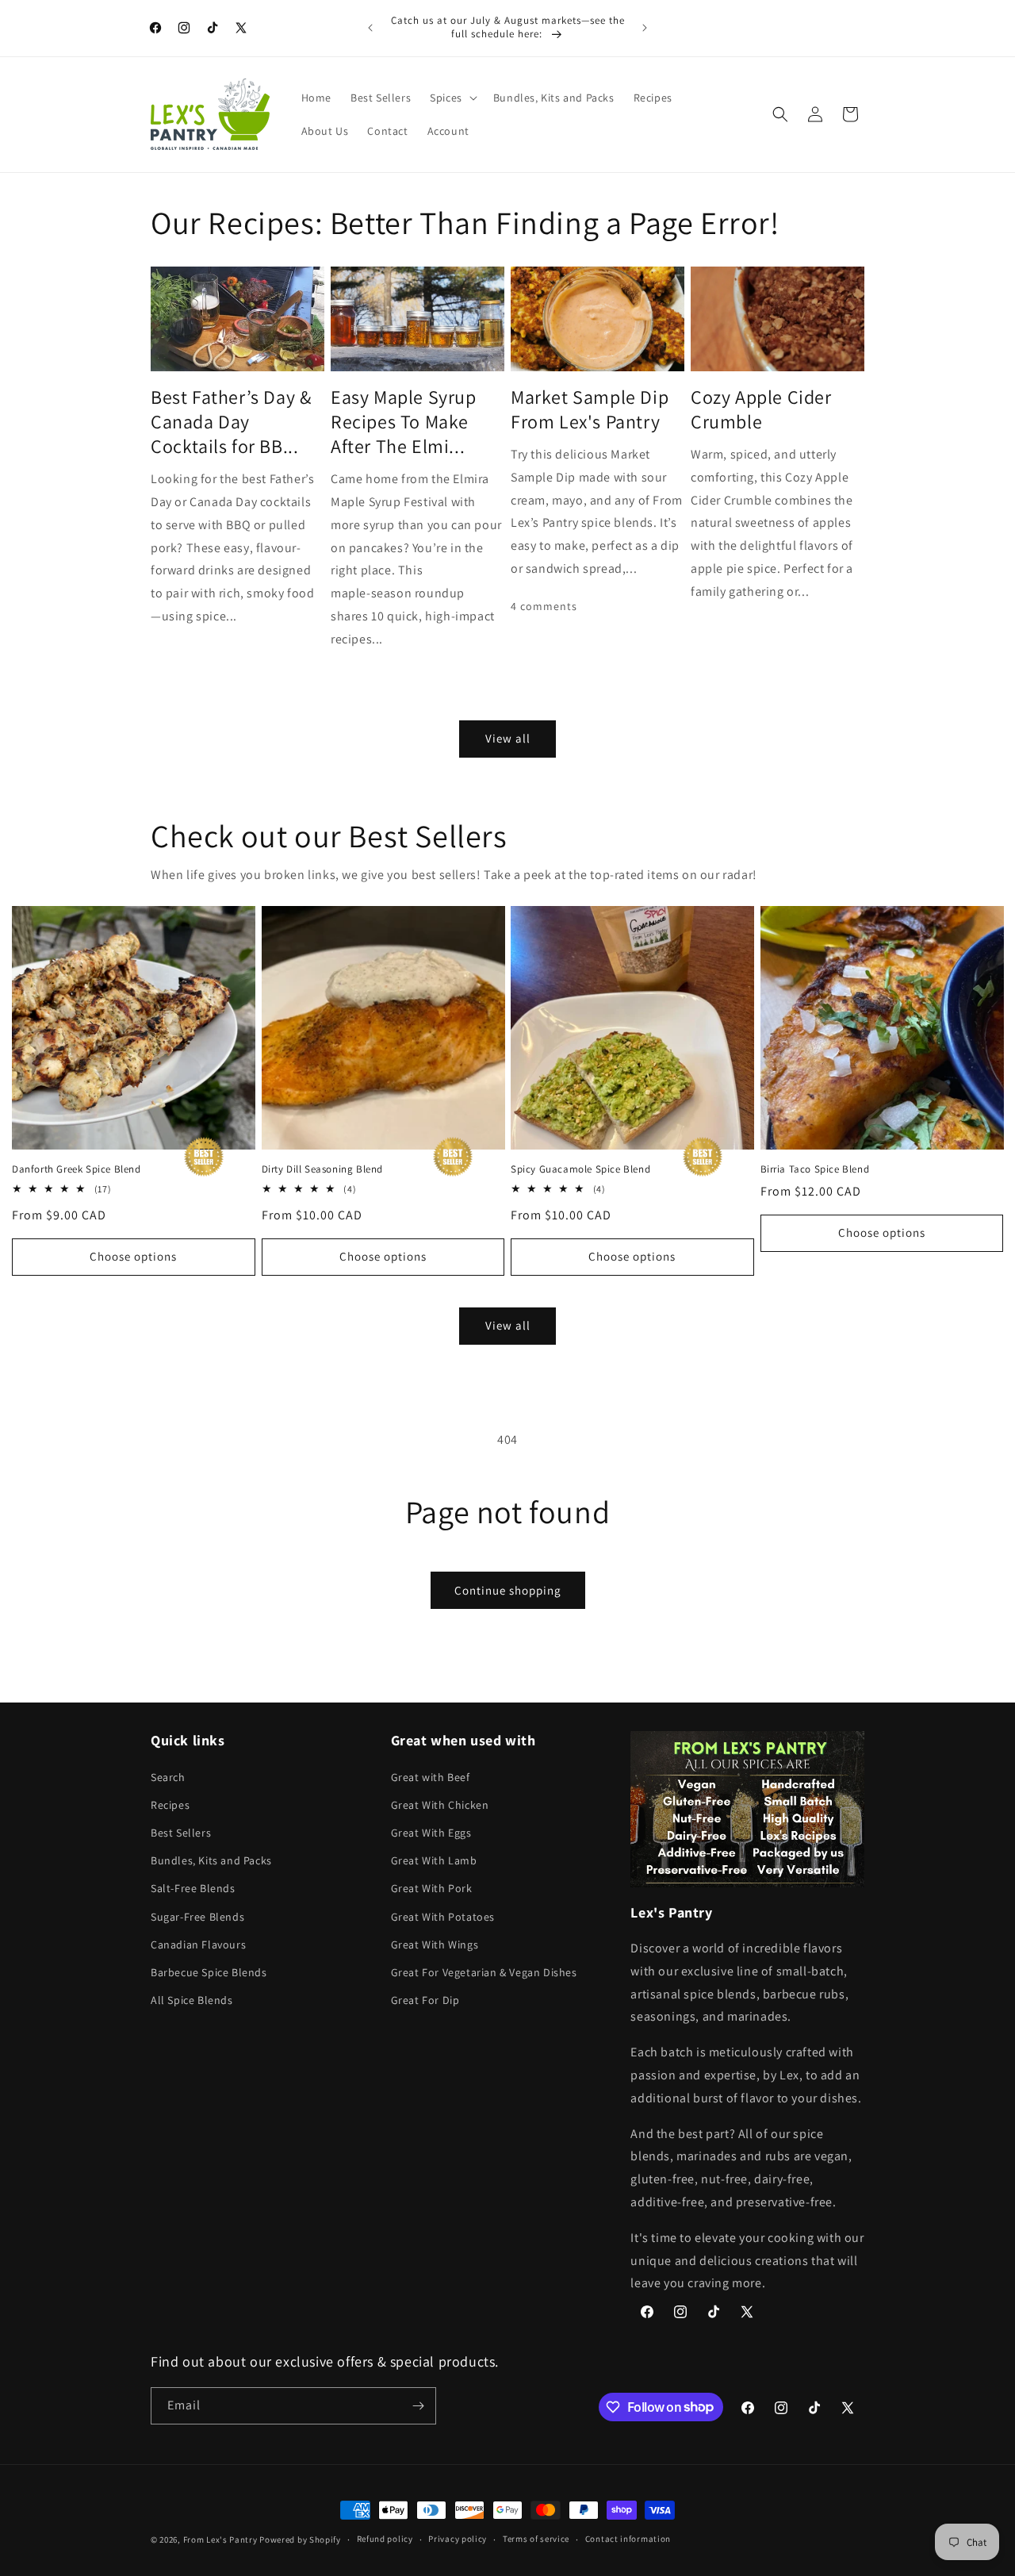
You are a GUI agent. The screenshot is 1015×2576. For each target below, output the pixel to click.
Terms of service (536, 2539)
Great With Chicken (440, 1805)
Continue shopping (508, 1590)
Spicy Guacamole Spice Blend (580, 1169)
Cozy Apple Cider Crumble (761, 409)
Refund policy (385, 2539)
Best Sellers (181, 1833)
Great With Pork (432, 1888)
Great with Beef (431, 1777)
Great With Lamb (434, 1860)
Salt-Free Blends (193, 1888)
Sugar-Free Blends (197, 1917)
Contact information (628, 2539)
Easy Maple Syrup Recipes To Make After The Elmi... (404, 422)
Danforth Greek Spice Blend (77, 1169)
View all (508, 738)
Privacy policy (458, 2539)
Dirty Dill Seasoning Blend (323, 1169)
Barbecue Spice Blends (209, 1972)
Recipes (170, 1805)
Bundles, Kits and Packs (211, 1860)
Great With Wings (435, 1944)
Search (168, 1777)
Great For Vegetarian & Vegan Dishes (484, 1972)
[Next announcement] (645, 28)
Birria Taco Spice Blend (815, 1169)
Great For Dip (425, 2000)
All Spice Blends (192, 2000)
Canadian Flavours (198, 1944)
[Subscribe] (418, 2406)
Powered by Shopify (300, 2540)
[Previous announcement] (370, 28)
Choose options (133, 1256)
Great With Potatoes (443, 1917)
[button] (452, 98)
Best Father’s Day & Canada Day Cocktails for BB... (231, 422)
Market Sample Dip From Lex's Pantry (590, 409)
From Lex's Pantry (220, 2540)
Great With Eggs (431, 1833)
